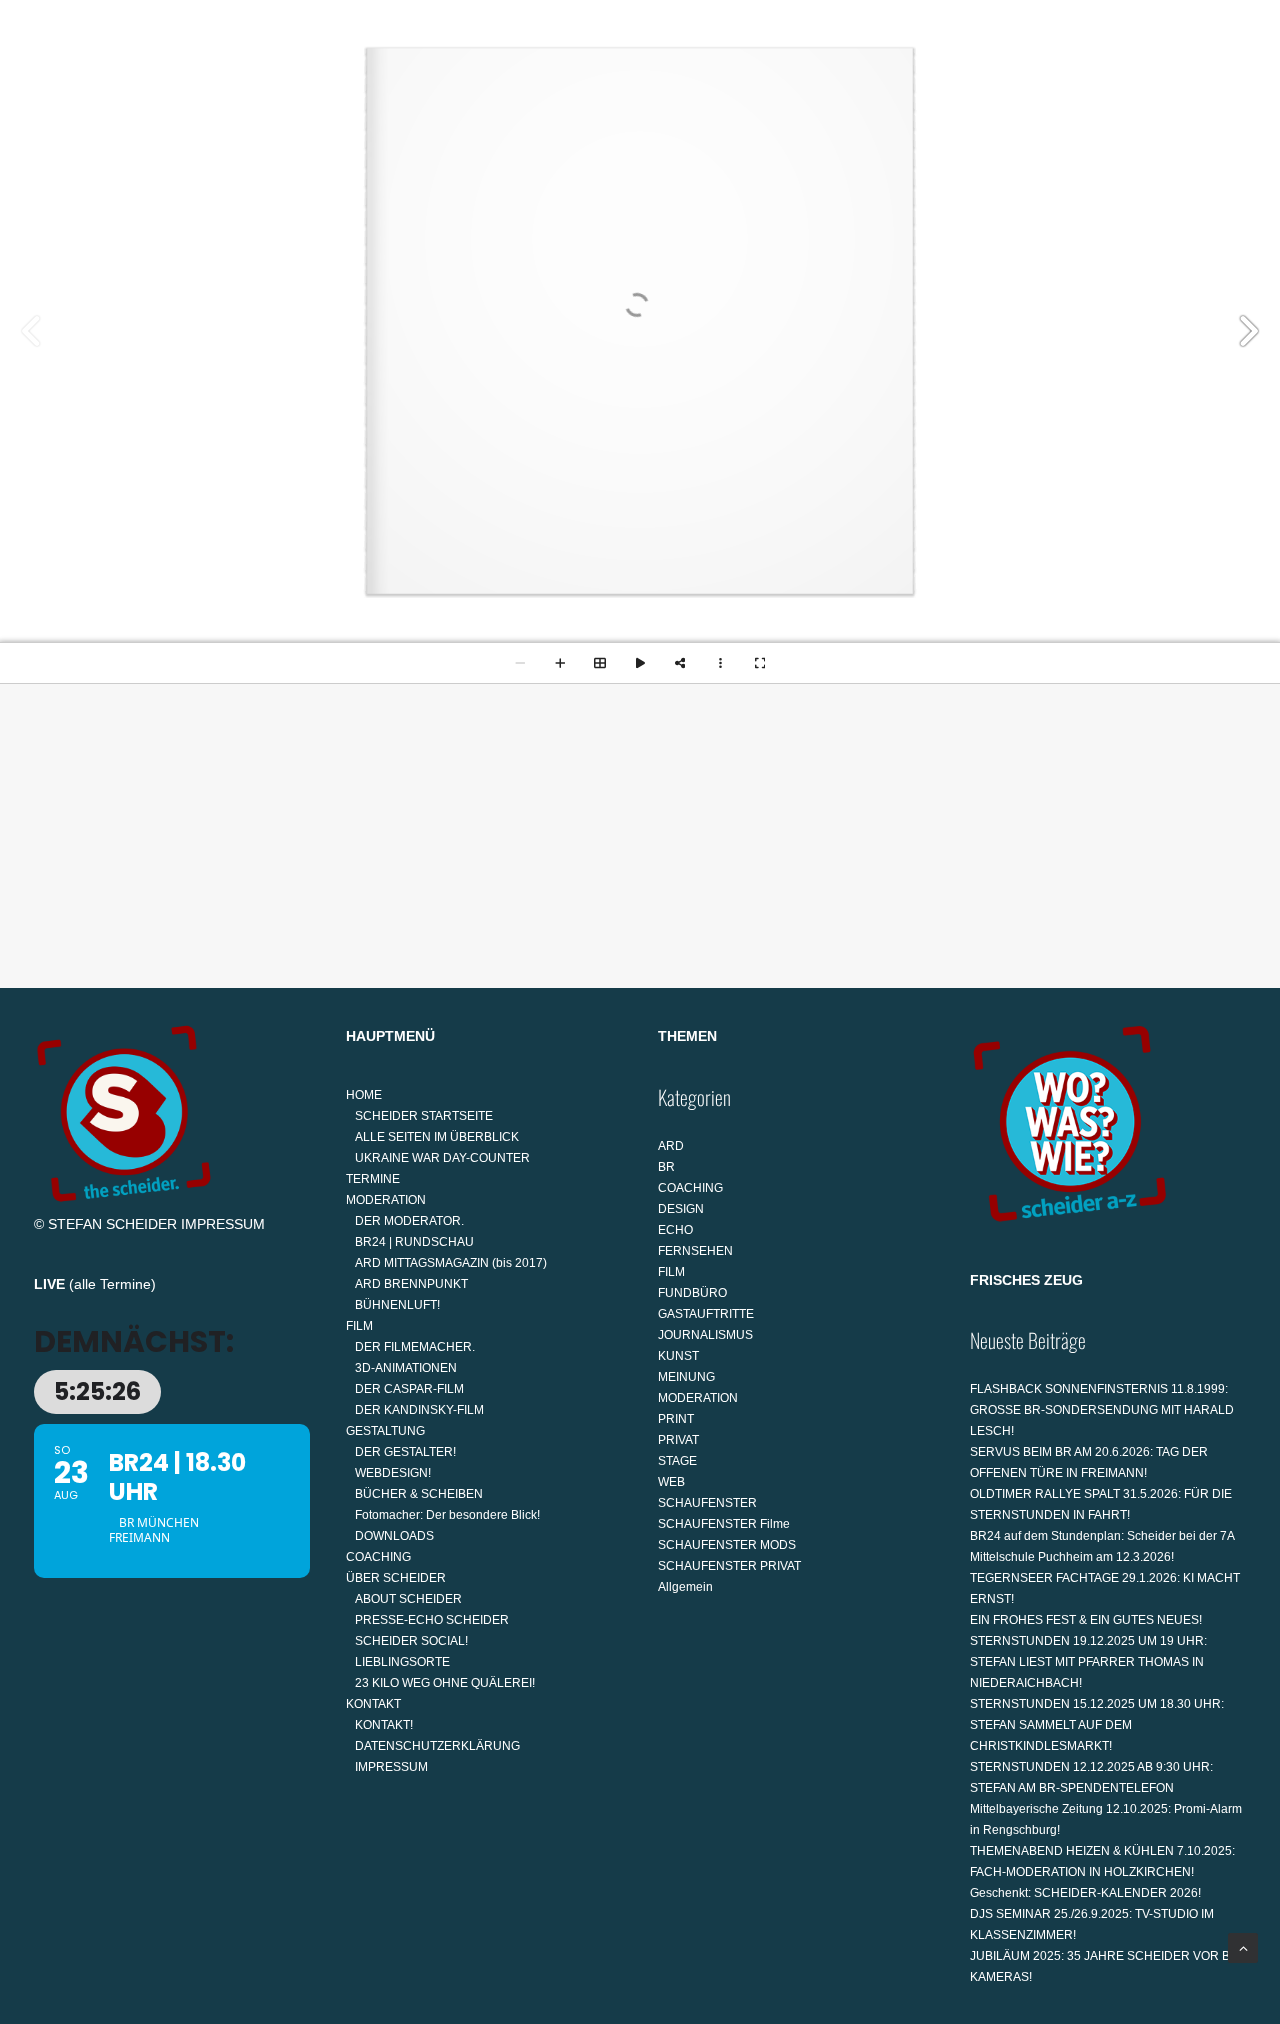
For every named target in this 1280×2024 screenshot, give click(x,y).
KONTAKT (1087, 106)
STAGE (677, 1461)
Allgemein (685, 1587)
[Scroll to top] (1243, 1947)
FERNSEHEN (695, 1251)
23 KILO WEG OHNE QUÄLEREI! (445, 1683)
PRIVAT (678, 1440)
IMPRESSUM (223, 1224)
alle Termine (112, 1284)
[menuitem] (288, 107)
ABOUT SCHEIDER (408, 1599)
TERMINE (377, 106)
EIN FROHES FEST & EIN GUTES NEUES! (1086, 1620)
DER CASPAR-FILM (409, 1389)
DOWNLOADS (394, 1536)
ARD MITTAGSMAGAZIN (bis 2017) (451, 1263)
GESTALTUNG (700, 106)
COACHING (832, 106)
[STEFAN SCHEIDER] (114, 107)
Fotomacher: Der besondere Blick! (447, 1515)
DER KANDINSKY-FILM (419, 1410)
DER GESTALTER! (405, 1452)
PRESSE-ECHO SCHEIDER (432, 1620)
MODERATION (483, 106)
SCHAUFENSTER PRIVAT (729, 1566)
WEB (671, 1482)
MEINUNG (686, 1377)
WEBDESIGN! (393, 1473)
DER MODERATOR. (409, 1221)
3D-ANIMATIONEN (406, 1368)
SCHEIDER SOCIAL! (411, 1641)
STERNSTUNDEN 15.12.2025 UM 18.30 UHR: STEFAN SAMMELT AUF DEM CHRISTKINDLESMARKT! (1097, 1725)
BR (666, 1167)
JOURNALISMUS (705, 1335)
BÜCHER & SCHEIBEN (419, 1494)
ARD (671, 1146)
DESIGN (681, 1209)
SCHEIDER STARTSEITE (424, 1116)
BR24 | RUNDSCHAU (414, 1242)
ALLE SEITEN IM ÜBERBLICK (437, 1137)
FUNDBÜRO (692, 1293)
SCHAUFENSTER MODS (727, 1545)
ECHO (675, 1230)
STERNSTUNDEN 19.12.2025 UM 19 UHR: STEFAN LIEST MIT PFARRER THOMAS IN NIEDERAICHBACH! (1088, 1662)
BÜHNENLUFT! (397, 1305)
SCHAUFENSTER (707, 1503)
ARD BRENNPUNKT (411, 1284)
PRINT (676, 1419)
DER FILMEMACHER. (415, 1347)
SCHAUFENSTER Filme (724, 1524)
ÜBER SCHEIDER (955, 106)
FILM (592, 106)
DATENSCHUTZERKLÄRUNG (437, 1746)
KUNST (678, 1356)
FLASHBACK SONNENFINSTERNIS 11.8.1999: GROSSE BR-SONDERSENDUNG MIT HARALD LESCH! (1102, 1410)
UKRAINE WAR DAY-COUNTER (442, 1158)
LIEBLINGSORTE (402, 1662)
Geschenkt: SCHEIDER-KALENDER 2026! (1085, 1893)
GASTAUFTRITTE (706, 1314)
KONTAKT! (384, 1725)
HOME (280, 106)
